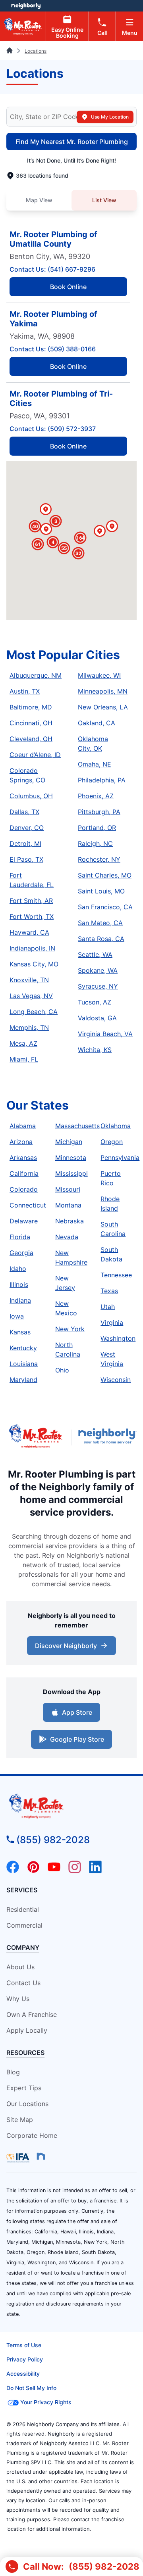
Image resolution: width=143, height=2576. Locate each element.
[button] (112, 527)
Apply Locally (27, 2030)
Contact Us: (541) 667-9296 (52, 269)
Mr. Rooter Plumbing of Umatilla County (53, 239)
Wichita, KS (95, 1050)
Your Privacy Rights (46, 2402)
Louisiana (24, 1364)
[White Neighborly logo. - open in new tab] (26, 6)
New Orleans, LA (103, 707)
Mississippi (71, 1173)
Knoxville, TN (29, 980)
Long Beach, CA (34, 1012)
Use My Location (110, 117)
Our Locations (27, 2104)
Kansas (20, 1332)
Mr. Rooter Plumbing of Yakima (53, 319)
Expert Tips (24, 2088)
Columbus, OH (31, 796)
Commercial (24, 1925)
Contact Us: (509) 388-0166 (53, 349)
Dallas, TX (24, 812)
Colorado (24, 1189)
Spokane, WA (98, 970)
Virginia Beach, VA (105, 1034)
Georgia (21, 1253)
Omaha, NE (95, 764)
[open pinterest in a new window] (33, 1871)
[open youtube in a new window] (54, 1871)
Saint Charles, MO (105, 875)
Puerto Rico (111, 1178)
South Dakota (111, 1254)
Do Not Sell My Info (31, 2388)
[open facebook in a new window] (13, 1871)
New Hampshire (71, 1257)
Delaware (24, 1221)
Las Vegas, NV (31, 996)
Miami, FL (24, 1059)
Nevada (67, 1237)
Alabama (23, 1126)
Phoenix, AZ (96, 796)
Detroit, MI (25, 843)
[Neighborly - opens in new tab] (107, 1437)
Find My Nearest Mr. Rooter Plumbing (72, 142)
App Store (77, 1712)
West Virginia (112, 1359)
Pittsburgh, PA (99, 812)
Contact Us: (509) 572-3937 (53, 429)
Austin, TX (25, 691)
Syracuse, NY (98, 986)
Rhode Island (110, 1204)
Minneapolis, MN (103, 691)
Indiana (20, 1300)
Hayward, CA (29, 932)
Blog (13, 2072)
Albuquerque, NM (36, 675)
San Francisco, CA (105, 907)
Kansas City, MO (34, 964)
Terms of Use (24, 2345)
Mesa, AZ (23, 1043)
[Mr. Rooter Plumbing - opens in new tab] (36, 1437)
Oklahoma (116, 1126)
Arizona (21, 1142)
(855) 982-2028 (53, 1840)
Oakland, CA (97, 723)
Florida (20, 1237)
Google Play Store (77, 1739)
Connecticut (28, 1205)
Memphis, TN (29, 1027)
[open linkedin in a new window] (95, 1871)
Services (22, 1890)
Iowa (17, 1316)
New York (70, 1329)
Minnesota (71, 1158)
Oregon (112, 1142)
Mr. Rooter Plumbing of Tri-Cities (61, 399)
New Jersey (65, 1283)
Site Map (20, 2120)
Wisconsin (116, 1380)
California (24, 1173)
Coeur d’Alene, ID (35, 755)
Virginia (112, 1322)
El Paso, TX (26, 859)
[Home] (10, 51)
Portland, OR (97, 828)
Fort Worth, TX (32, 916)
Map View (39, 200)
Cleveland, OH (31, 739)
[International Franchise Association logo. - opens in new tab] (19, 2158)
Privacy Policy (25, 2359)
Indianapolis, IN (32, 948)
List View (104, 200)
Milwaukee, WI (99, 675)
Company (23, 1947)
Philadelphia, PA (102, 780)
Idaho (18, 1269)
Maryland (23, 1380)
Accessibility (23, 2374)
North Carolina (68, 1349)
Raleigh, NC (95, 843)
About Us (20, 1967)
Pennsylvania (120, 1158)
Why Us (18, 1999)
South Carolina (113, 1229)
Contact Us (23, 1983)
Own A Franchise (32, 2014)
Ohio (62, 1370)
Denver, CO (27, 828)
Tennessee (116, 1275)
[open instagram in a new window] (75, 1871)
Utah (108, 1307)
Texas (109, 1291)
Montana (68, 1205)
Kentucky (23, 1348)
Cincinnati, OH (31, 723)
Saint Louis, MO (101, 891)
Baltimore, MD (31, 707)
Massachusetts (77, 1126)
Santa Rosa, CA (101, 939)
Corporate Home (32, 2135)
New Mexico (66, 1308)
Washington (118, 1338)
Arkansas (23, 1158)
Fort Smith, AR (31, 901)
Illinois (19, 1284)
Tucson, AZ (95, 1002)
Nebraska (70, 1221)
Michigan (69, 1142)
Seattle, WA (95, 954)
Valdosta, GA (97, 1018)
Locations (36, 51)
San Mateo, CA (100, 923)
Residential (23, 1909)
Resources (25, 2053)
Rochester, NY (99, 859)
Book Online (68, 287)
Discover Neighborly (66, 1646)
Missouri (68, 1189)
